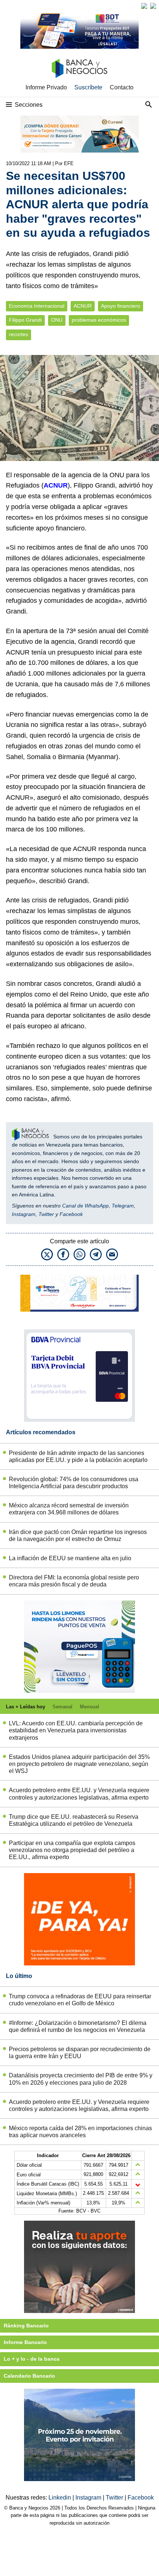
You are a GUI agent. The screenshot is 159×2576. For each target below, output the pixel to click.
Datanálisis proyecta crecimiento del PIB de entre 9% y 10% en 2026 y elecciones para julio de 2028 (81, 2079)
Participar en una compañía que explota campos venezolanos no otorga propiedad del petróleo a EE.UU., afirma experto (72, 1850)
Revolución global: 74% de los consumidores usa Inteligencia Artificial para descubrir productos (74, 1483)
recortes (18, 334)
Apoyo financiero (121, 306)
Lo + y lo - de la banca (32, 2359)
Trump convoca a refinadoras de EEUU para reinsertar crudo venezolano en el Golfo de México (80, 2000)
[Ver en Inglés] (144, 6)
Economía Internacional (37, 306)
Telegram (123, 1206)
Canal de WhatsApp (85, 1206)
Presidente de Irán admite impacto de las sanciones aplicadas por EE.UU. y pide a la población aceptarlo (78, 1456)
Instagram (24, 1214)
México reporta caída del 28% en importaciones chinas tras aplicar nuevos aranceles (80, 2132)
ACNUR (83, 306)
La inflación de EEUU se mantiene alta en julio (70, 1558)
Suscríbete (88, 87)
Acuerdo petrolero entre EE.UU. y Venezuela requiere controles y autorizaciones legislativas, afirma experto (79, 1794)
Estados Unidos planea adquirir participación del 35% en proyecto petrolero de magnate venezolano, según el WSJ (79, 1764)
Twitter (46, 1214)
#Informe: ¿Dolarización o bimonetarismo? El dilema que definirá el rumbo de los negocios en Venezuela (78, 2026)
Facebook (71, 1214)
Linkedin (60, 2498)
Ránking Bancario (26, 2326)
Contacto (122, 87)
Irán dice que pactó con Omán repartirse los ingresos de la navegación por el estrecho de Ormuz (78, 1535)
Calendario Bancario (29, 2376)
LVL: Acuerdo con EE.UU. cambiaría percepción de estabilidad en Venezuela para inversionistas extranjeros (76, 1730)
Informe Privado (46, 87)
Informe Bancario (25, 2342)
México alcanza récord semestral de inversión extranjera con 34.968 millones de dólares (69, 1509)
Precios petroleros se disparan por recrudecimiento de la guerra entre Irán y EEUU (80, 2053)
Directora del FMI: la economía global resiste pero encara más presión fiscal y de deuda (74, 1581)
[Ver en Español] (153, 6)
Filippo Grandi (25, 320)
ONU (57, 320)
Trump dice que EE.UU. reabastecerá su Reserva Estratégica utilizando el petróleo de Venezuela (74, 1820)
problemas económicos (99, 320)
